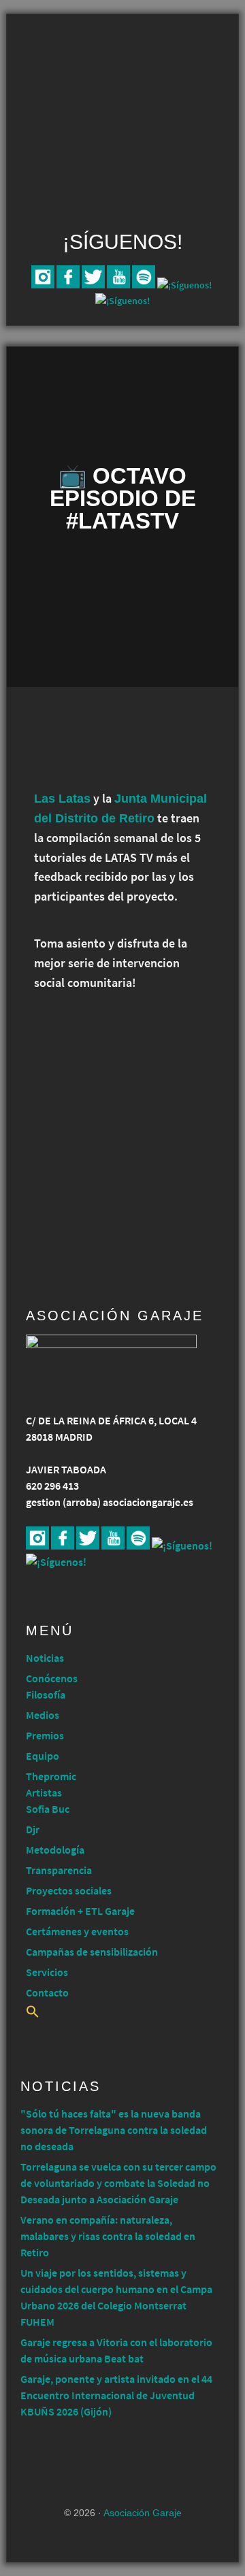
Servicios (47, 1972)
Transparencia (59, 1870)
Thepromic (51, 1776)
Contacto (47, 1992)
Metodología (55, 1850)
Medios (43, 1715)
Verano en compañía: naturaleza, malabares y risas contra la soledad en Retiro (108, 2236)
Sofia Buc (48, 1809)
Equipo (43, 1756)
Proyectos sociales (69, 1890)
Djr (33, 1829)
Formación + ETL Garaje (80, 1911)
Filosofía (46, 1694)
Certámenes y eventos (77, 1931)
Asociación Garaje (122, 66)
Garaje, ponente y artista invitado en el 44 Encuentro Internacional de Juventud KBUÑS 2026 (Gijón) (116, 2395)
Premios (45, 1735)
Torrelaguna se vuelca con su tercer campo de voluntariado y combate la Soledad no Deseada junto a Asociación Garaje (118, 2183)
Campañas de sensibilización (92, 1952)
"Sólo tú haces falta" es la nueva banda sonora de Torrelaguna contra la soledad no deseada (114, 2130)
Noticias (45, 1658)
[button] (33, 2014)
